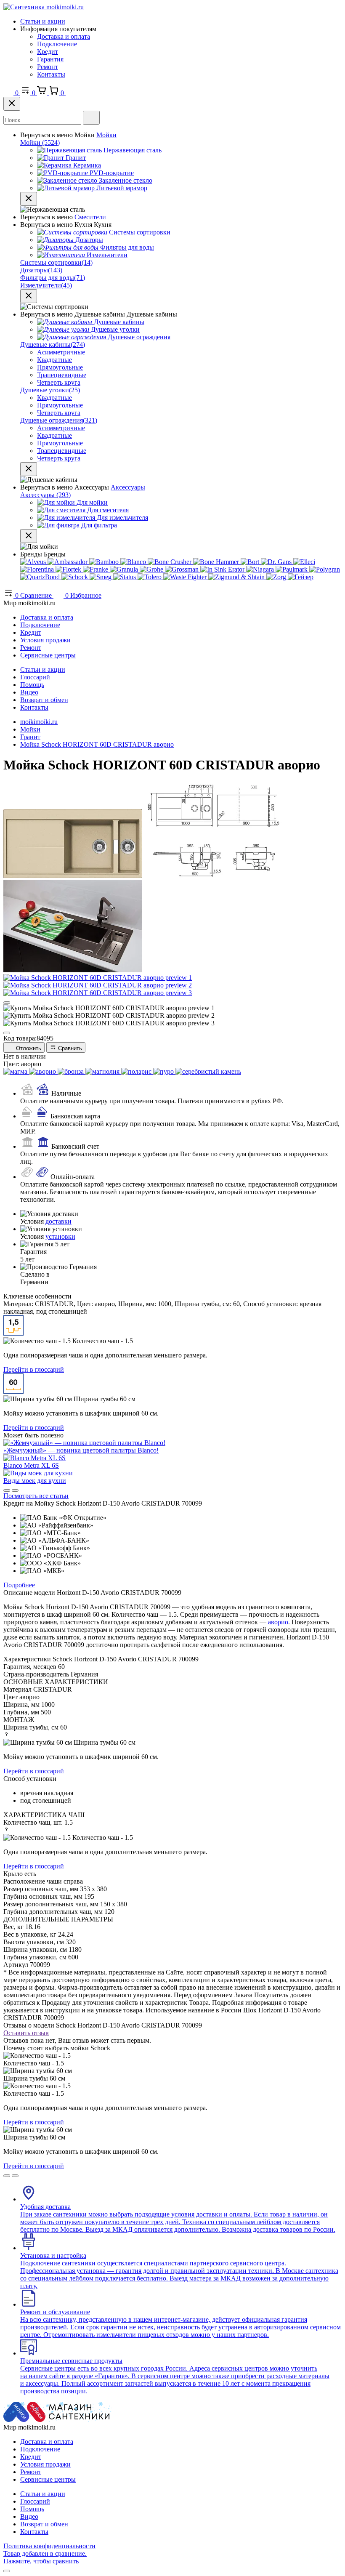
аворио (278, 1622)
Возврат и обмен (44, 700)
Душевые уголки (50, 390)
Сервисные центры (48, 655)
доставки (58, 1221)
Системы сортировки (56, 262)
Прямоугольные (60, 367)
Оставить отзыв (26, 2033)
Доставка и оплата (64, 36)
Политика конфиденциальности (49, 2546)
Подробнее (19, 1585)
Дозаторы (41, 270)
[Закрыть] (12, 104)
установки (60, 1236)
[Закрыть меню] (29, 199)
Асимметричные (61, 352)
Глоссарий (35, 677)
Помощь (32, 685)
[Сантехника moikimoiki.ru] (44, 7)
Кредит (48, 52)
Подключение (57, 44)
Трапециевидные (62, 375)
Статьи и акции (43, 21)
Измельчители (46, 285)
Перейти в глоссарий (34, 1369)
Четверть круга (59, 382)
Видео (29, 692)
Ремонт (48, 67)
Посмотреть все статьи (36, 1496)
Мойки (106, 135)
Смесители (90, 217)
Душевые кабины (53, 345)
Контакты (51, 74)
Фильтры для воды (53, 278)
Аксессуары (128, 487)
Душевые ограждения (59, 420)
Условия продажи (45, 640)
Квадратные (54, 360)
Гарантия (50, 59)
